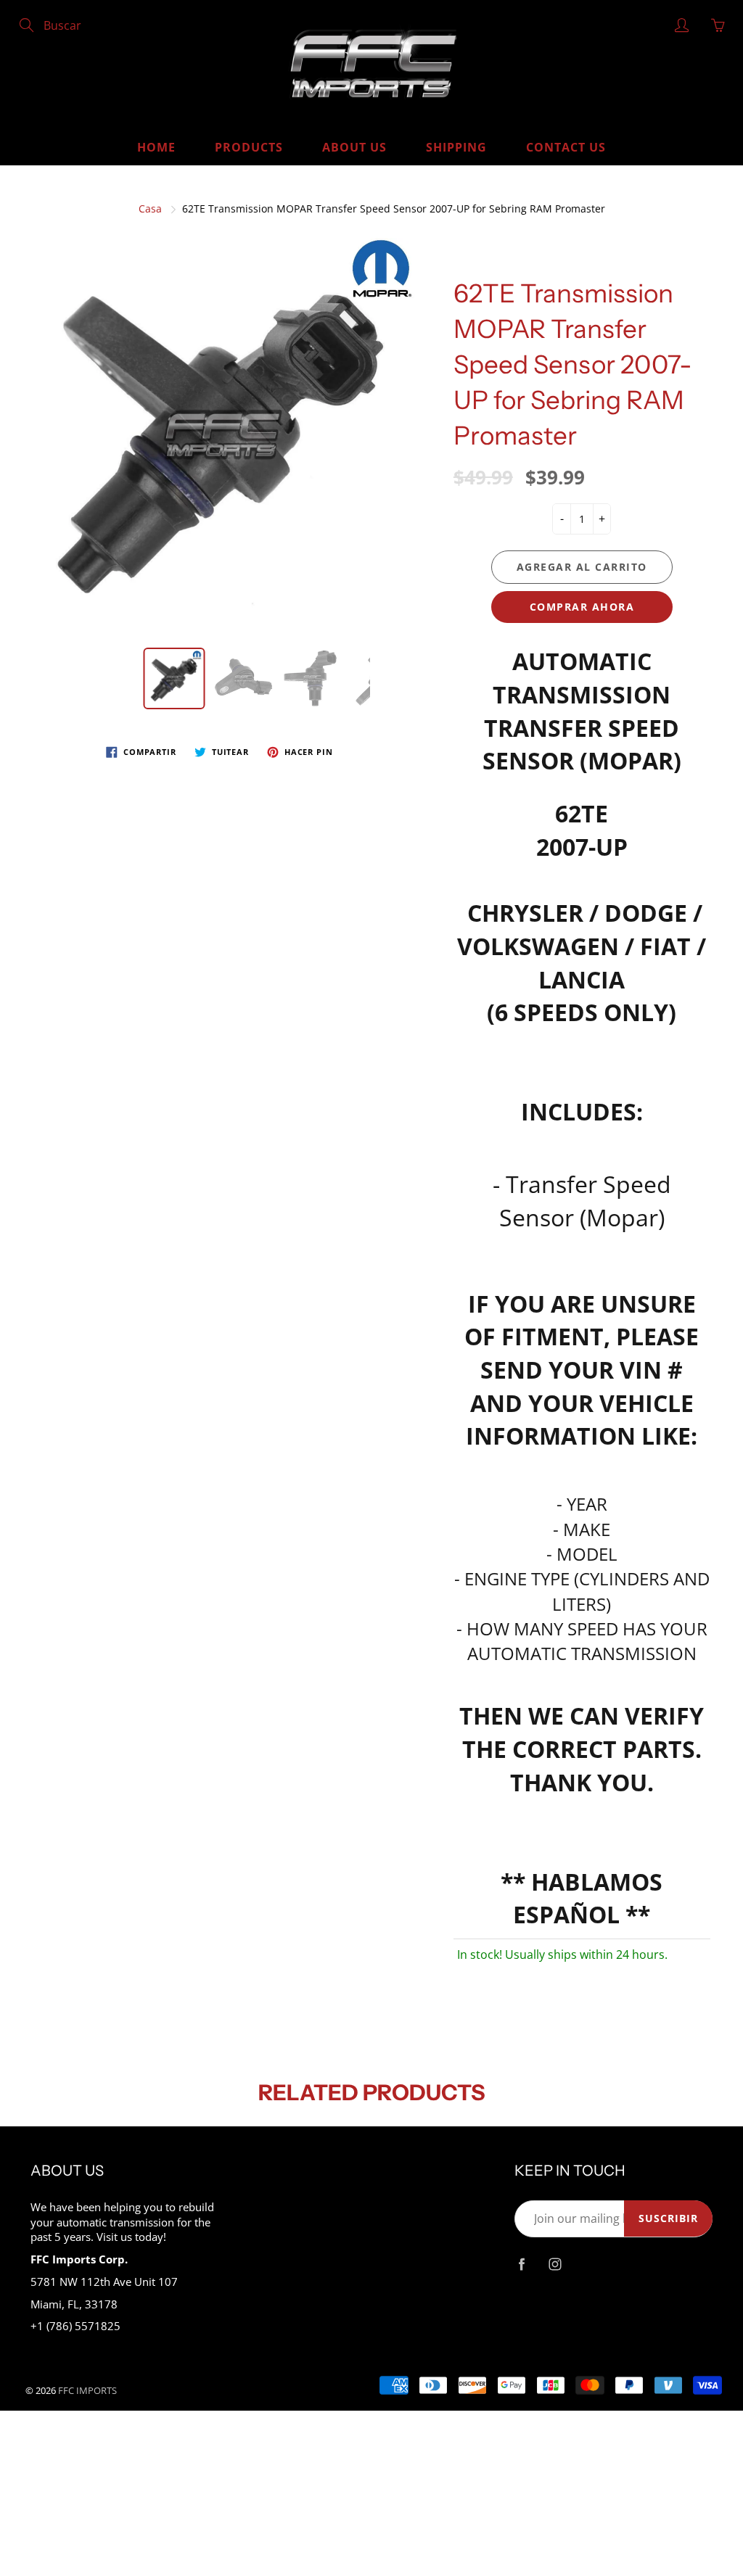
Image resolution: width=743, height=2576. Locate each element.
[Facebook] (522, 2265)
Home (156, 147)
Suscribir (668, 2218)
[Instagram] (555, 2265)
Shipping (456, 147)
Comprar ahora (582, 607)
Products (249, 147)
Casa (150, 209)
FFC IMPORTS (87, 2390)
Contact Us (566, 147)
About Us (354, 147)
